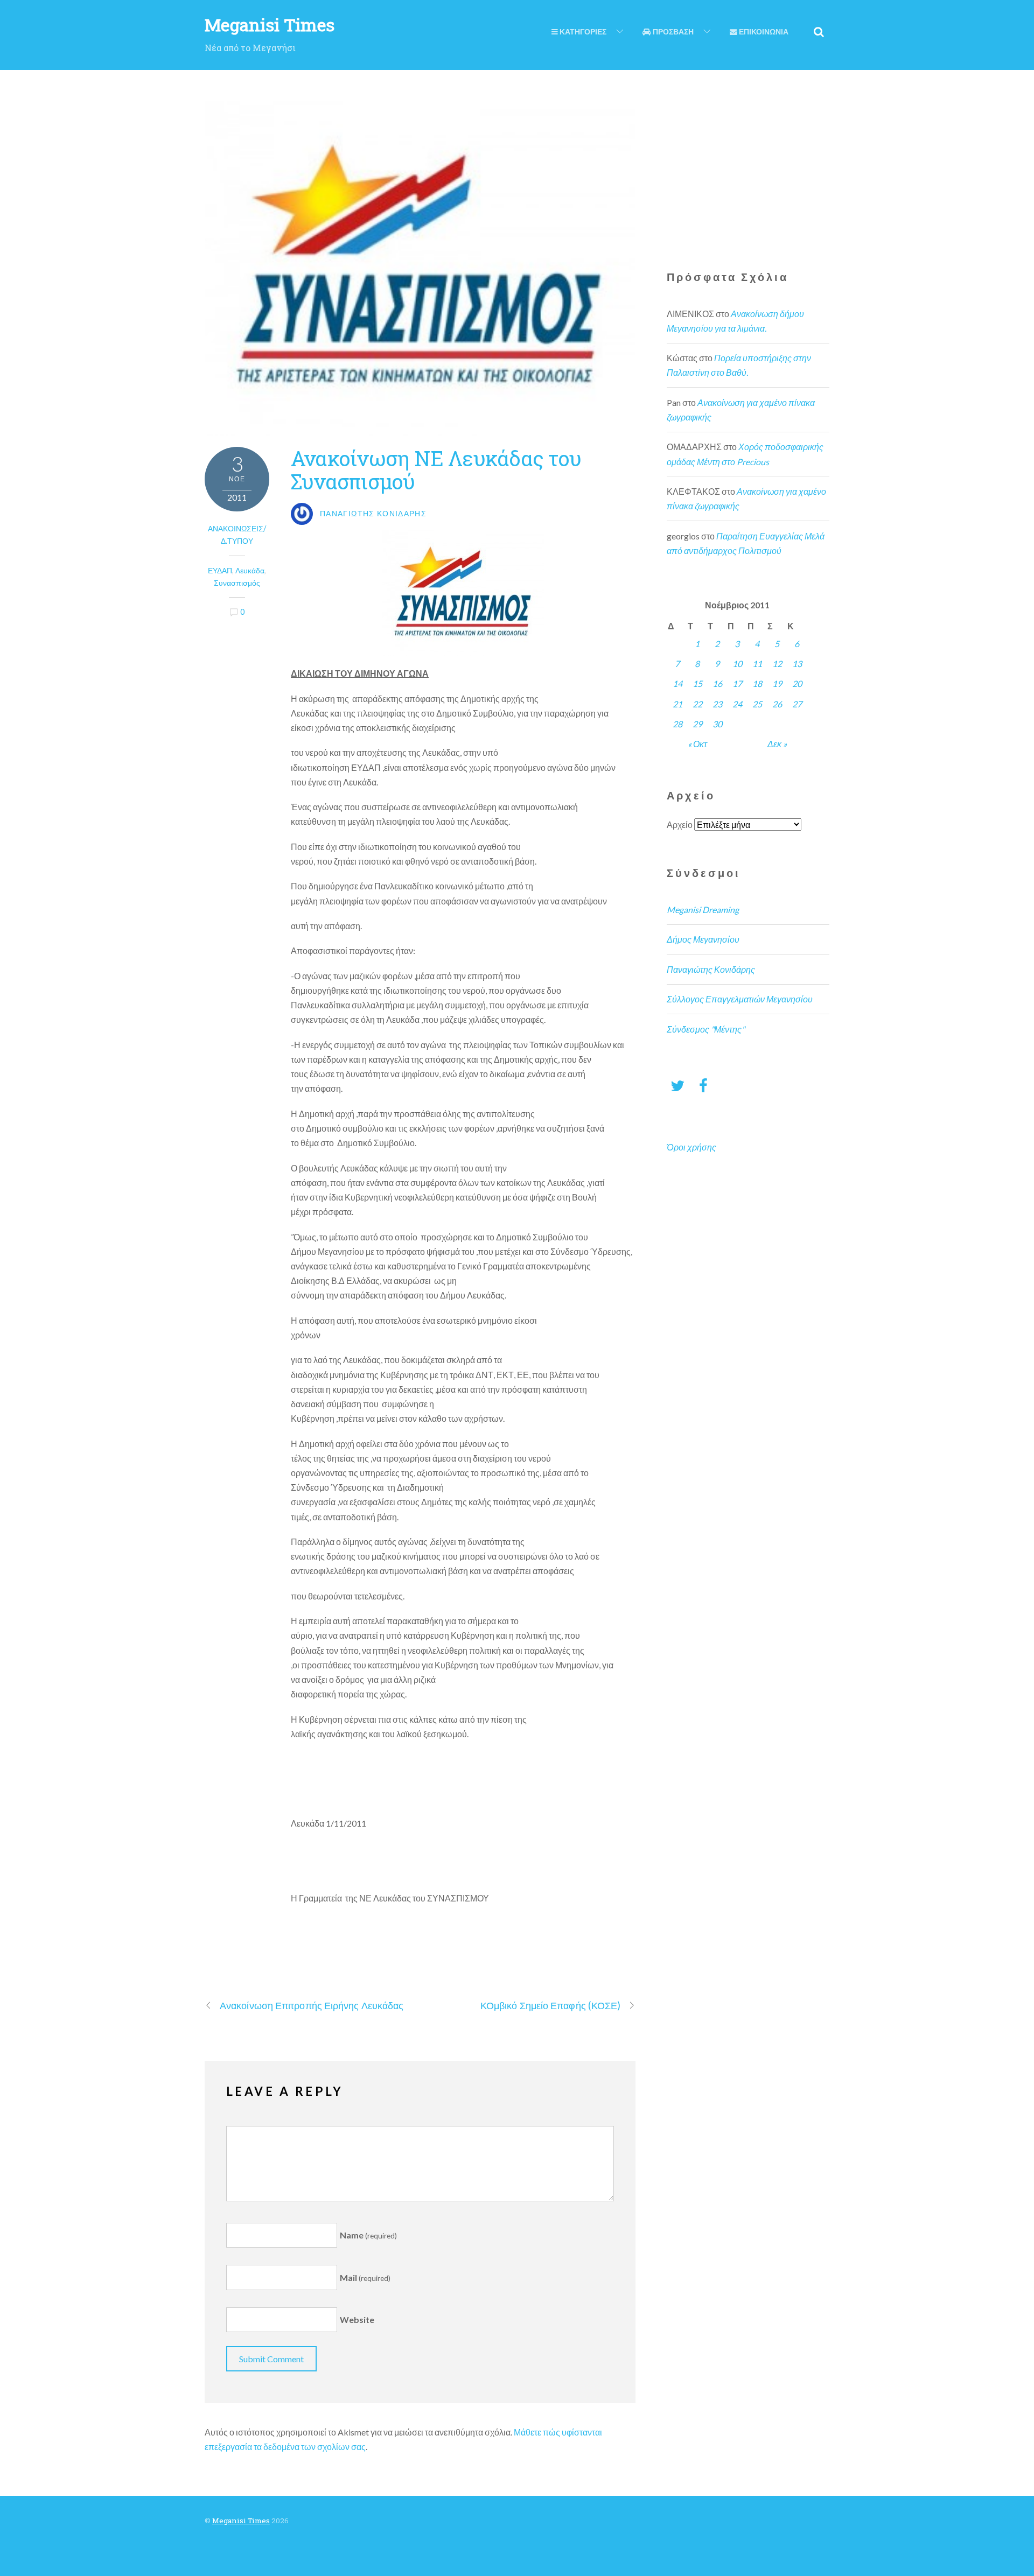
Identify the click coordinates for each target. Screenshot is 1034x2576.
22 (697, 704)
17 (737, 683)
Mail (365, 2277)
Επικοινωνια (763, 32)
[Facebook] (703, 1085)
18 (757, 683)
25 (757, 704)
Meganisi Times (241, 2521)
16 (717, 683)
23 (717, 704)
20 (797, 683)
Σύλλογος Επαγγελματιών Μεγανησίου (740, 999)
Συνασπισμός (237, 583)
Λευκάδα (250, 570)
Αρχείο (680, 824)
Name (368, 2235)
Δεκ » (777, 744)
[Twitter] (677, 1085)
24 (737, 704)
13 (797, 664)
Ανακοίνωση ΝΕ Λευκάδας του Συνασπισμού (436, 469)
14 (677, 683)
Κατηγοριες (582, 32)
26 (777, 704)
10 (737, 664)
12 (777, 664)
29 (697, 724)
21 (677, 704)
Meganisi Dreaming (703, 910)
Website (357, 2319)
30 (717, 724)
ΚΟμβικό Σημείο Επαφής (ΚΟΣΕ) (551, 2005)
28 (677, 724)
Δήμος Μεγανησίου (703, 939)
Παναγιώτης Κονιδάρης (711, 969)
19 (777, 683)
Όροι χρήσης (691, 1147)
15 (697, 683)
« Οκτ (697, 744)
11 (757, 664)
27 (797, 704)
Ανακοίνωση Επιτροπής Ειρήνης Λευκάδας (312, 2005)
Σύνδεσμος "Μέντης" (706, 1029)
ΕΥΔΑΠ (220, 570)
